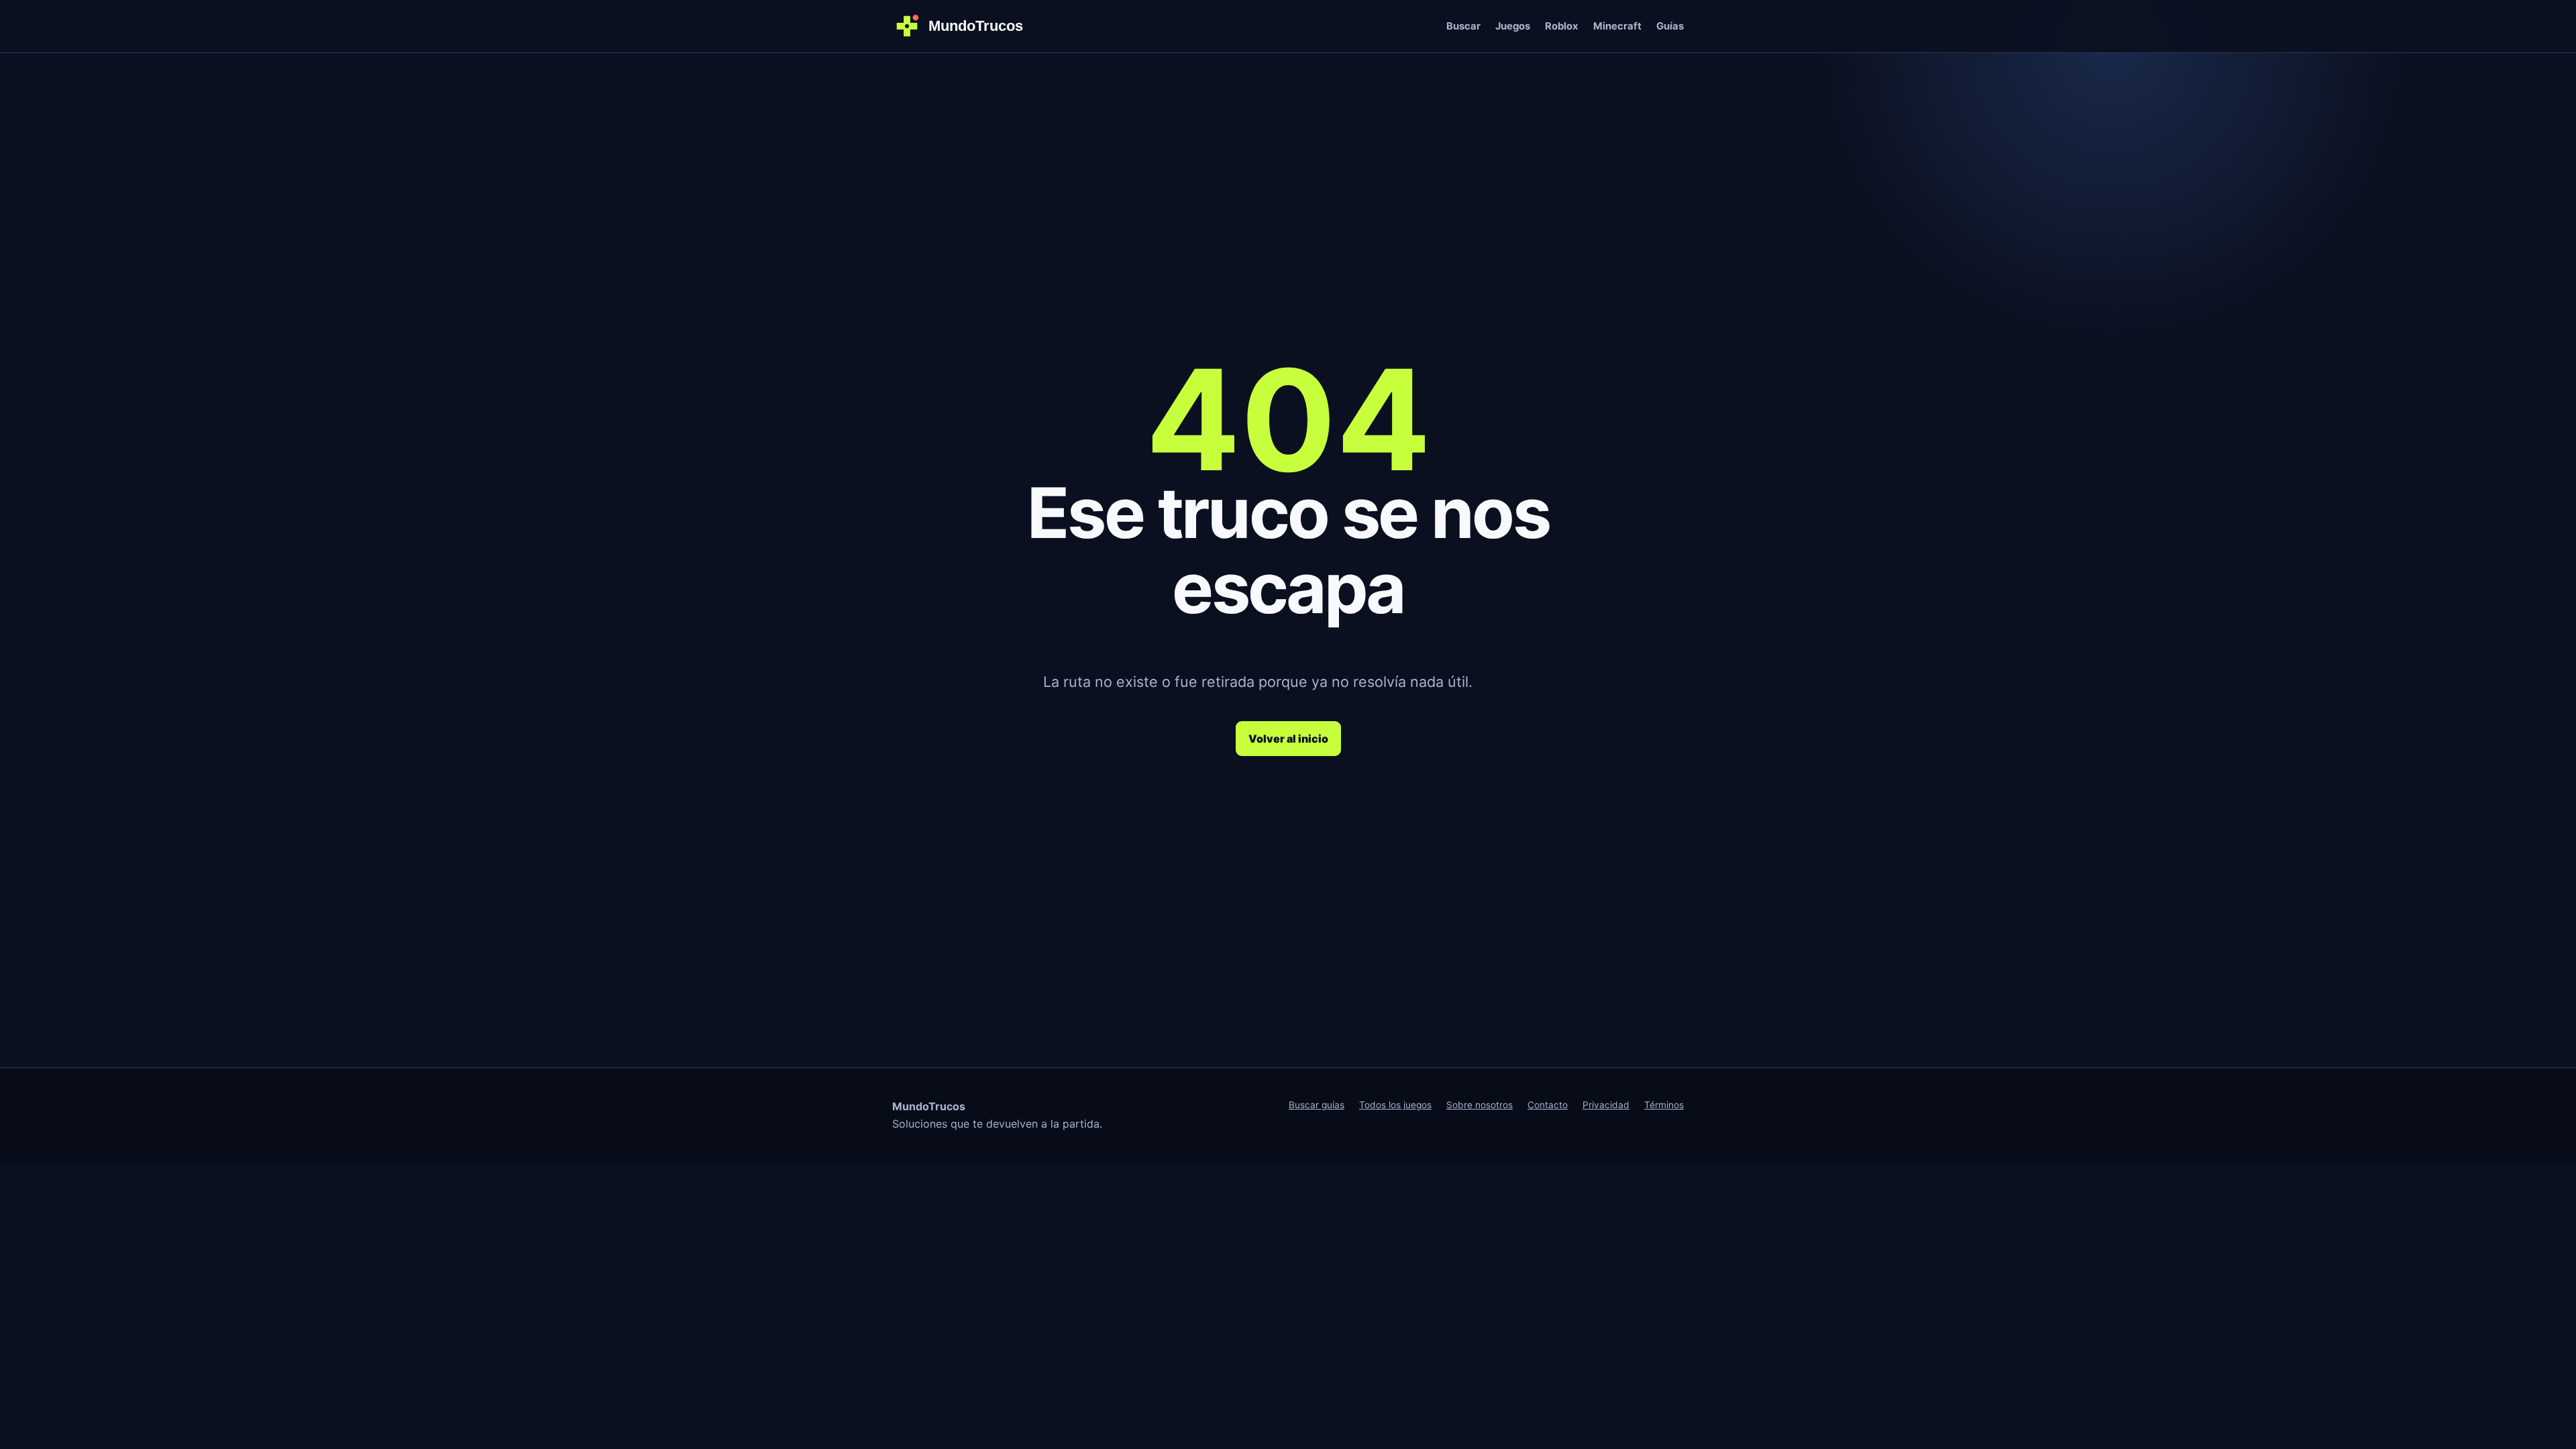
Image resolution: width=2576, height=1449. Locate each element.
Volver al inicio (1288, 739)
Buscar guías (1317, 1105)
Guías (1670, 26)
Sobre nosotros (1480, 1105)
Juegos (1513, 26)
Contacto (1548, 1105)
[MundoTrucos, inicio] (966, 26)
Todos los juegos (1395, 1105)
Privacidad (1606, 1105)
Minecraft (1617, 26)
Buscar (1463, 26)
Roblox (1562, 26)
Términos (1664, 1105)
